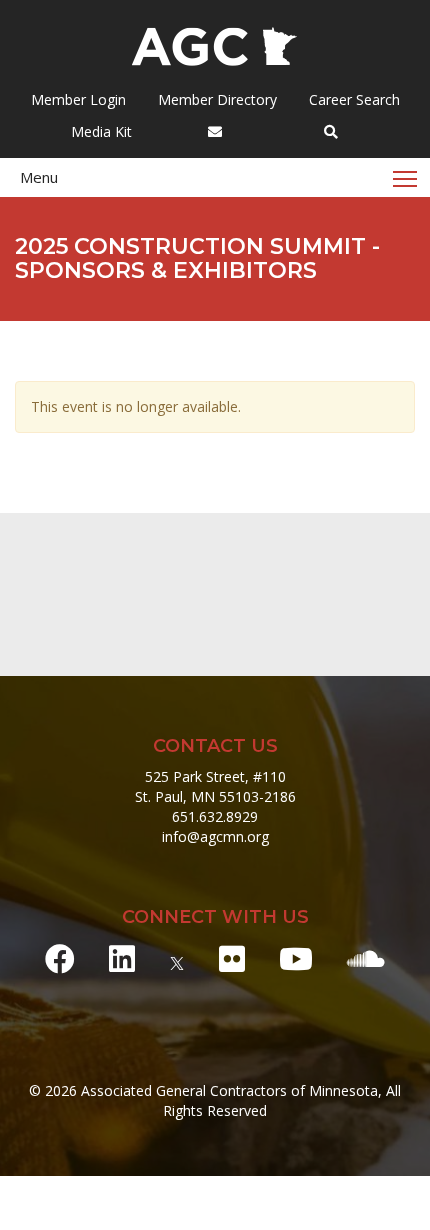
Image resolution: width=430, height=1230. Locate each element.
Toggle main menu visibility (405, 177)
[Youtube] (296, 958)
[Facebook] (60, 958)
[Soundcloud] (366, 958)
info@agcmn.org (215, 836)
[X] (177, 958)
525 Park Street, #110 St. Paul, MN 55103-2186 (215, 786)
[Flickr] (232, 958)
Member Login (78, 99)
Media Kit (99, 131)
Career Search (352, 99)
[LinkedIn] (122, 958)
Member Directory (215, 99)
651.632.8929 (215, 816)
